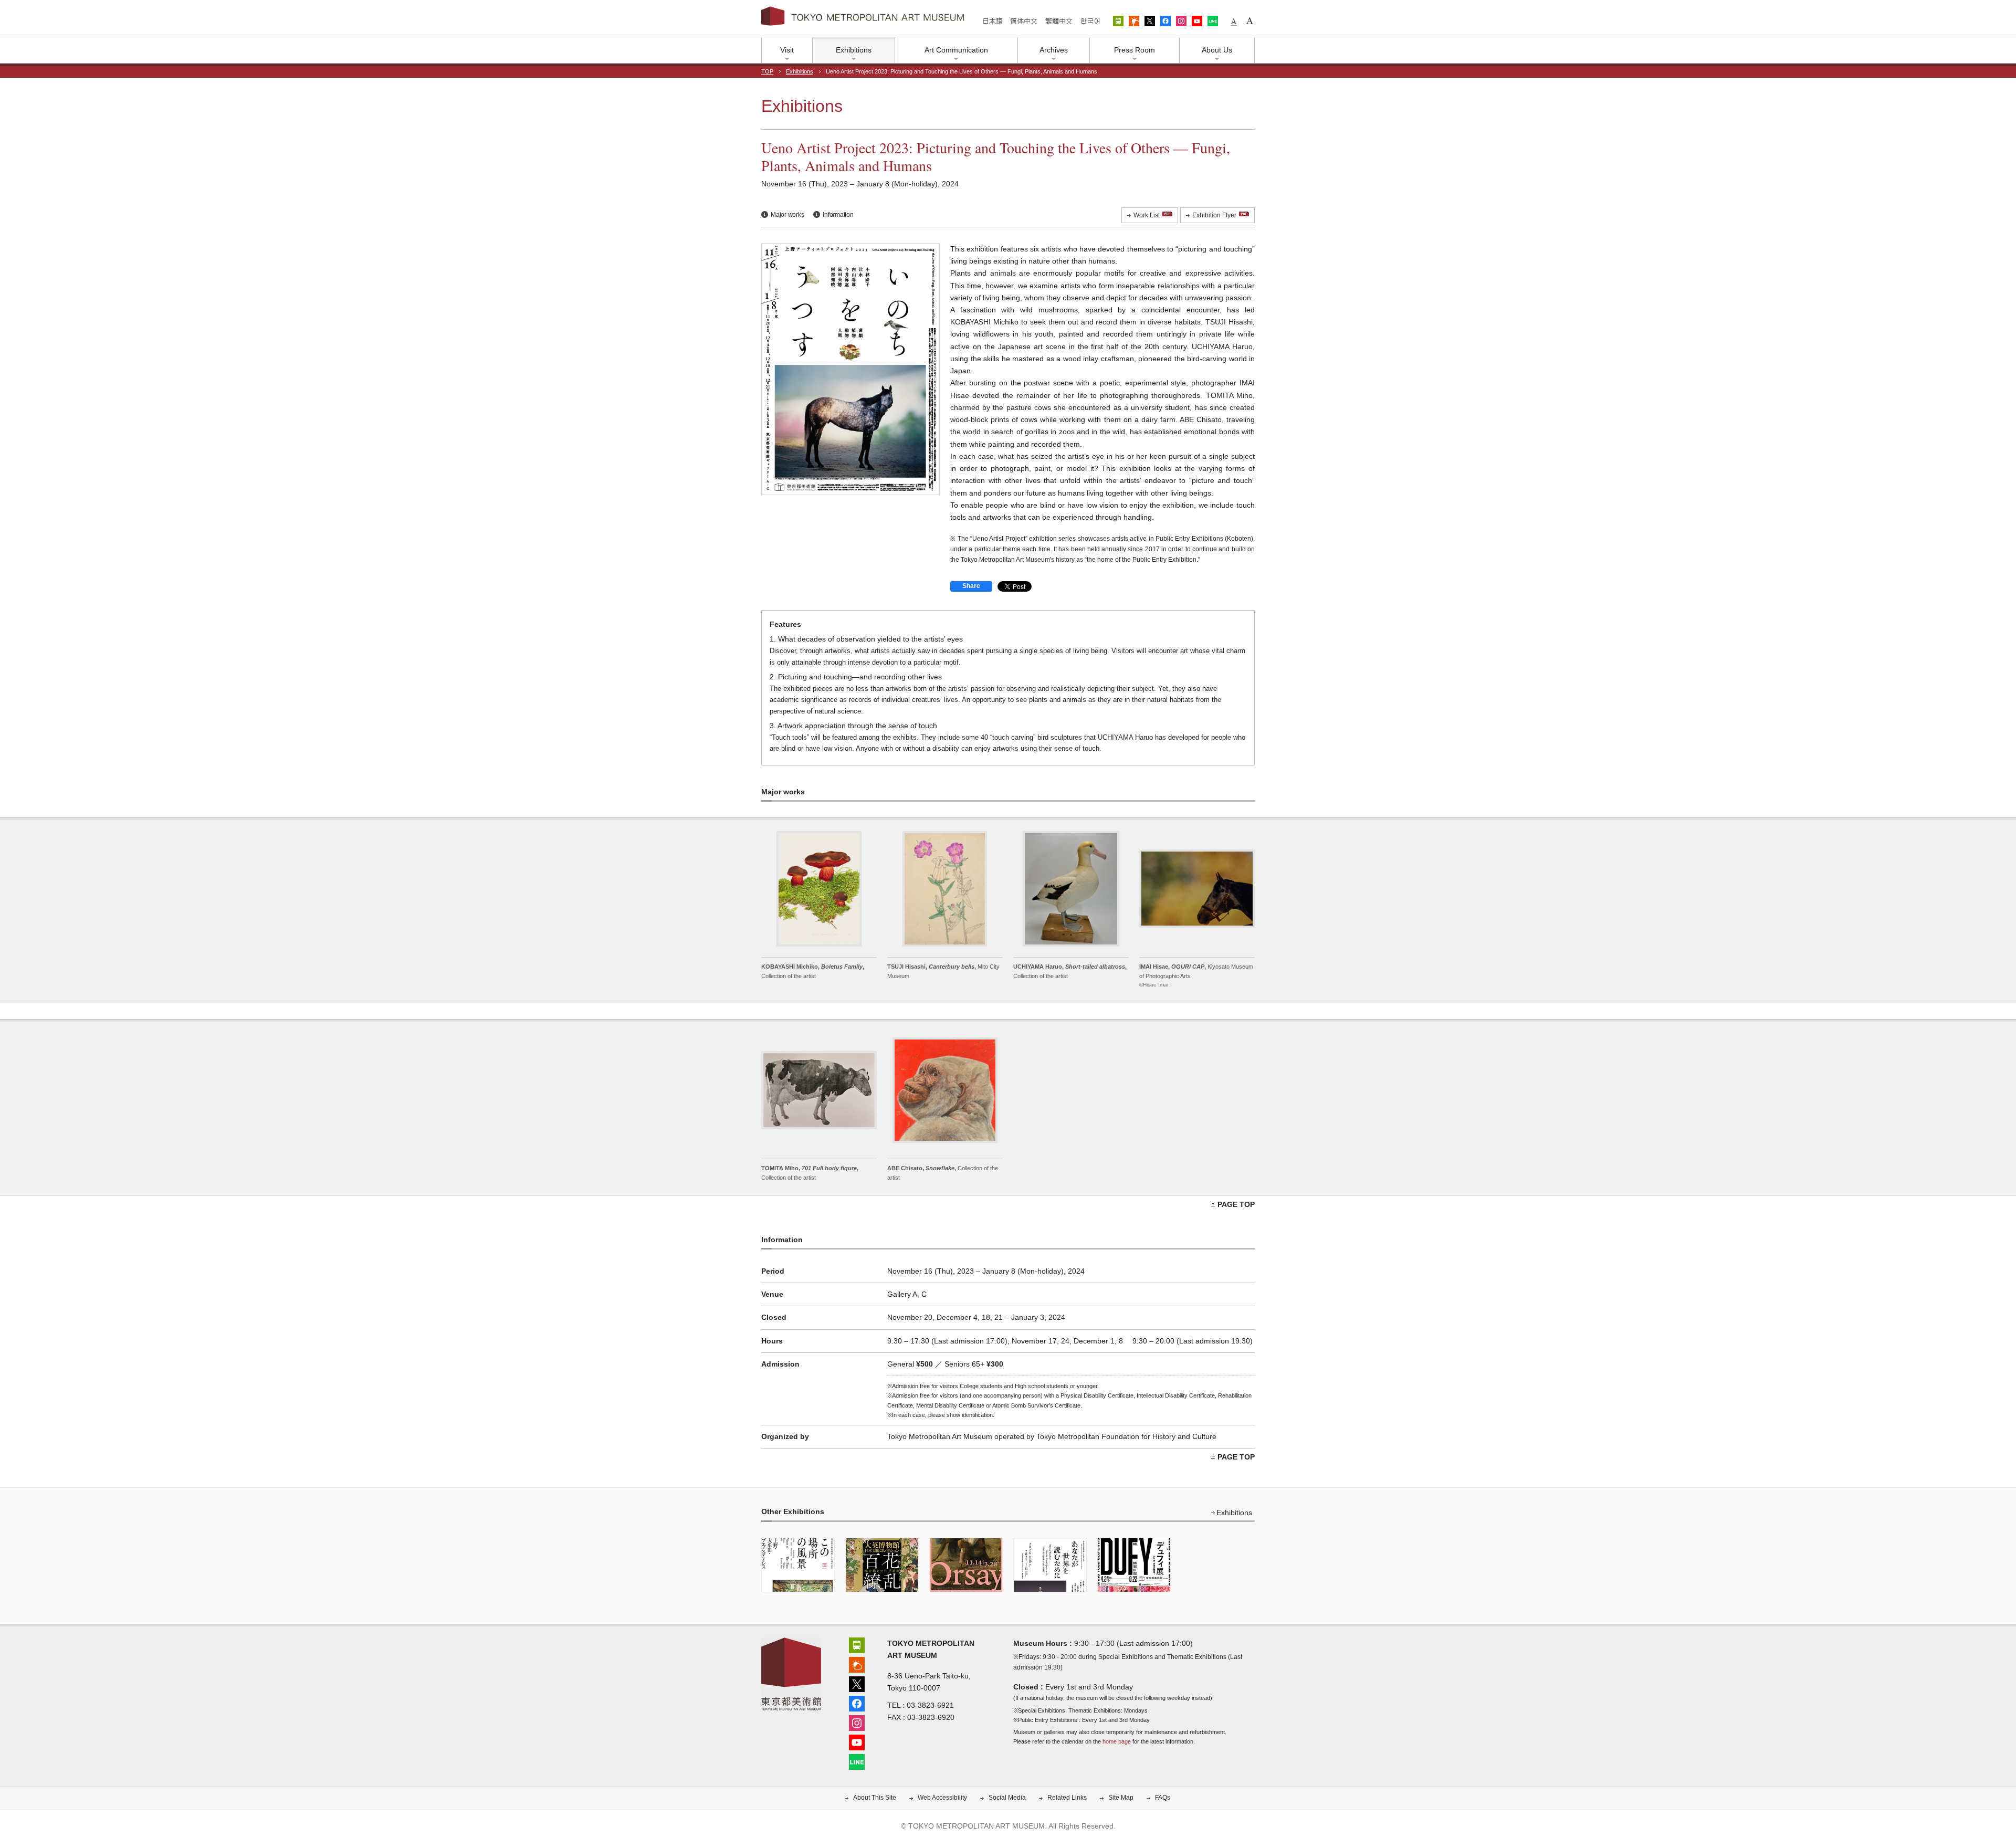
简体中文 (1024, 21)
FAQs (1163, 1798)
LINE (1213, 21)
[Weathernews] (857, 1663)
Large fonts (1249, 21)
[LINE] (857, 1761)
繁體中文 (1059, 21)
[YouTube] (857, 1741)
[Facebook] (857, 1702)
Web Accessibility (942, 1798)
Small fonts (1234, 21)
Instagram (1181, 21)
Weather (1134, 21)
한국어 (1090, 21)
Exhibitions (800, 71)
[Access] (857, 1644)
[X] (857, 1683)
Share (971, 586)
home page (1117, 1741)
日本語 (993, 21)
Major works (787, 215)
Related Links (1067, 1798)
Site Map (1121, 1798)
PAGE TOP (1236, 1204)
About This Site (875, 1798)
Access (1118, 21)
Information (838, 215)
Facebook (1165, 21)
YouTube (1197, 21)
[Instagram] (857, 1722)
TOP (767, 71)
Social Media (1007, 1798)
